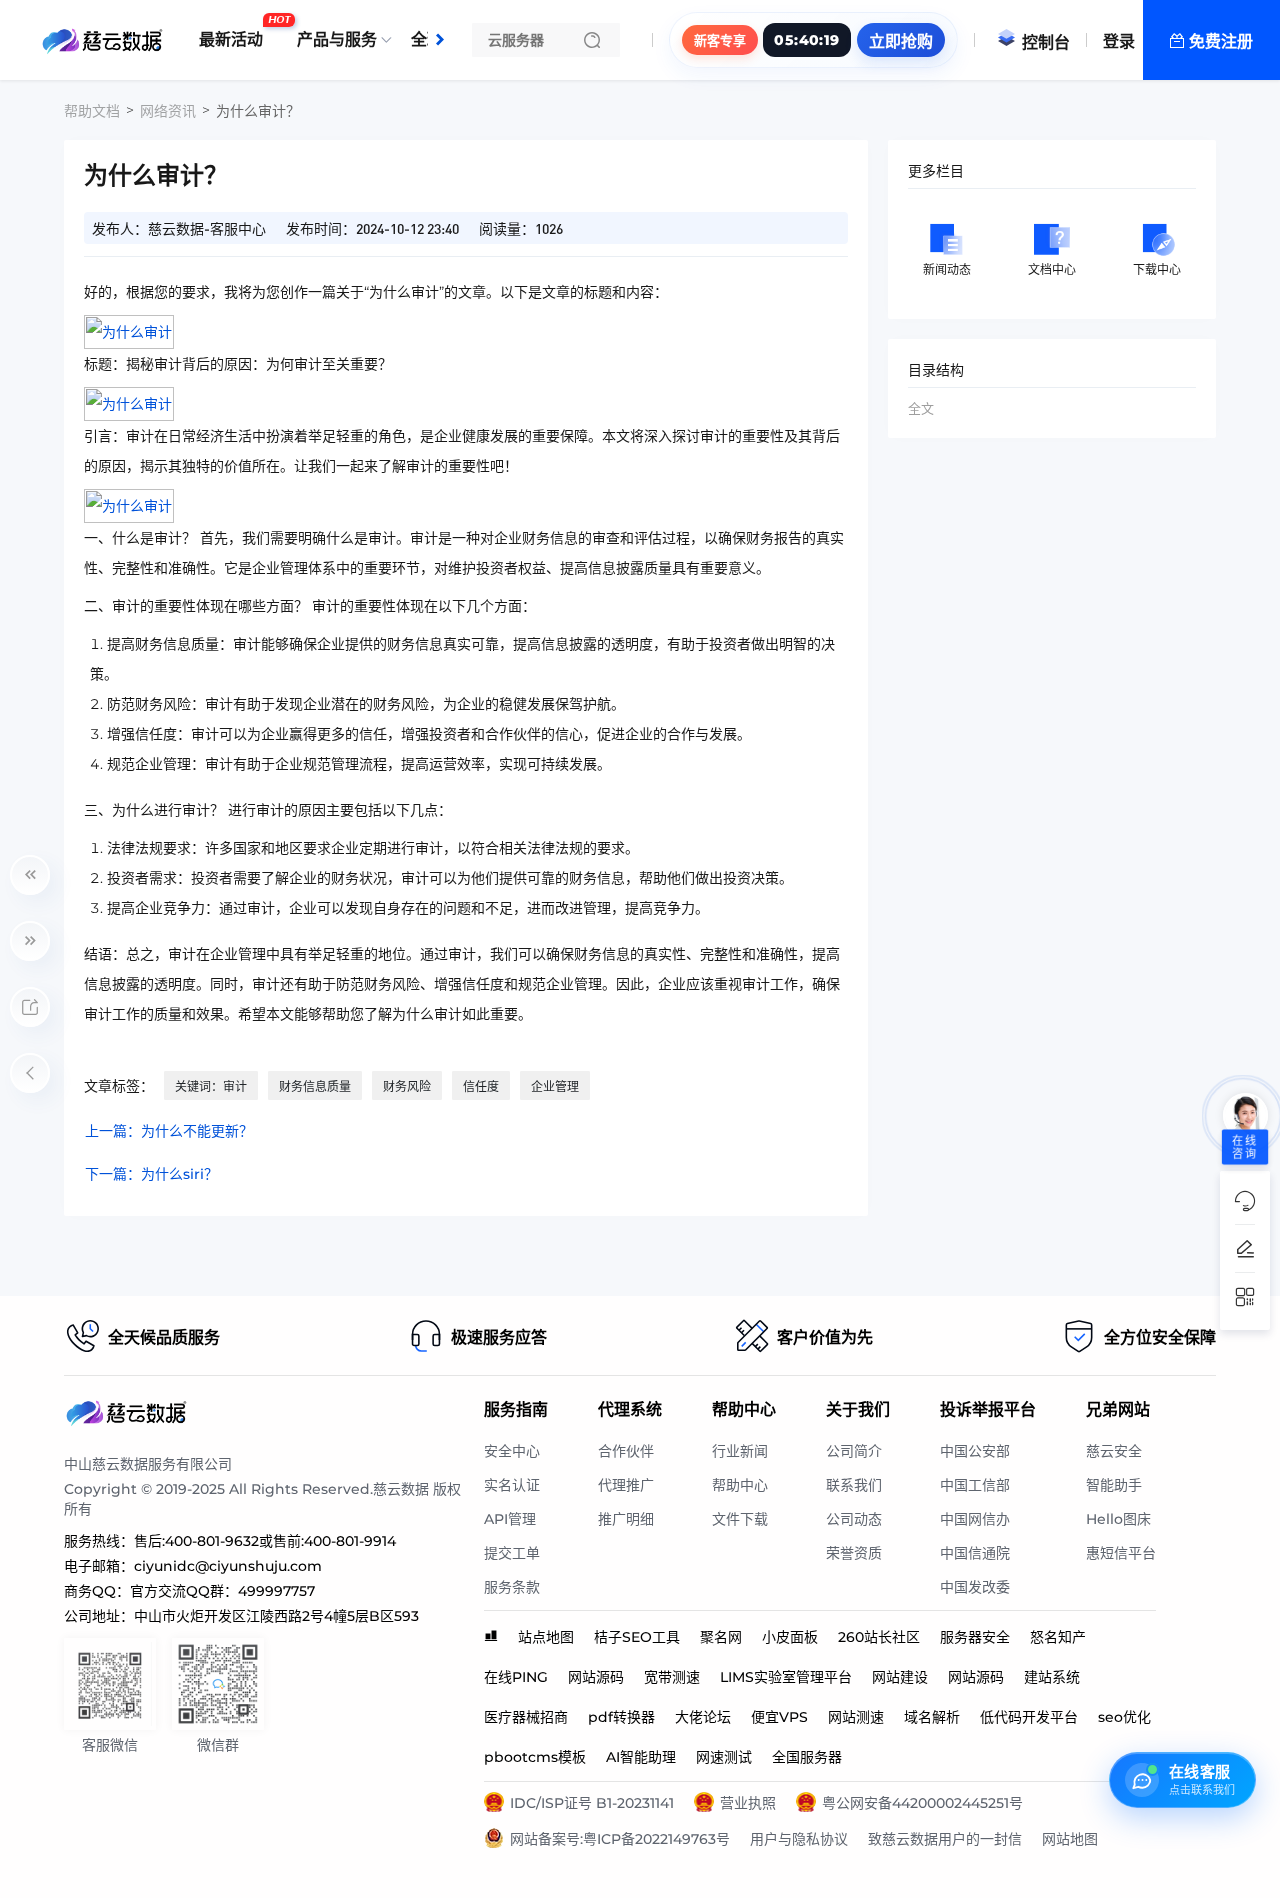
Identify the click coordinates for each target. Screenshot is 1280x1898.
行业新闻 (740, 1451)
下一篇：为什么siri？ (151, 1174)
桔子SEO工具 (637, 1637)
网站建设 (900, 1677)
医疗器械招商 (526, 1717)
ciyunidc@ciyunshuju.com (228, 1566)
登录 (1119, 41)
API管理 (510, 1519)
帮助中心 (740, 1485)
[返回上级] (30, 1073)
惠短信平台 (1121, 1553)
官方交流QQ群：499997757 (222, 1591)
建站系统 (1052, 1677)
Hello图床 (1118, 1519)
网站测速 (856, 1717)
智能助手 (1114, 1485)
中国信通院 (975, 1553)
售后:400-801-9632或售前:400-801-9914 (265, 1541)
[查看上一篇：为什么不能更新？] (30, 875)
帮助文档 (92, 111)
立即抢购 (901, 41)
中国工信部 (975, 1485)
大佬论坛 (703, 1717)
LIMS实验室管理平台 (786, 1677)
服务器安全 (975, 1637)
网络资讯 (168, 111)
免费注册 (1221, 41)
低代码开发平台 (1029, 1717)
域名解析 (932, 1717)
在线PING (516, 1677)
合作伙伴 (626, 1451)
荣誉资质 (854, 1553)
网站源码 (596, 1677)
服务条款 (512, 1587)
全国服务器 (807, 1757)
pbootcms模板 (535, 1757)
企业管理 (555, 1086)
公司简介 (854, 1451)
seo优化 (1124, 1717)
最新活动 (236, 32)
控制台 (1046, 42)
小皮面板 (790, 1637)
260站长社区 (879, 1637)
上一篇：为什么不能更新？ (169, 1131)
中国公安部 (975, 1451)
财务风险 (407, 1086)
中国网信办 (975, 1519)
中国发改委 (975, 1587)
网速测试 (724, 1757)
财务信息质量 (315, 1086)
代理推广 (626, 1485)
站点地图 (546, 1637)
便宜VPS (779, 1717)
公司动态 (854, 1519)
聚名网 (721, 1637)
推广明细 (626, 1519)
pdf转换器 (621, 1717)
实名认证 (512, 1485)
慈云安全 (1114, 1451)
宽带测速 (672, 1677)
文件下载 (740, 1519)
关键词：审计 (211, 1086)
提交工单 (512, 1553)
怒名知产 (1058, 1637)
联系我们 (854, 1485)
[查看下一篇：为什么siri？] (30, 941)
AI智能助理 (641, 1757)
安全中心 (512, 1451)
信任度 (481, 1086)
